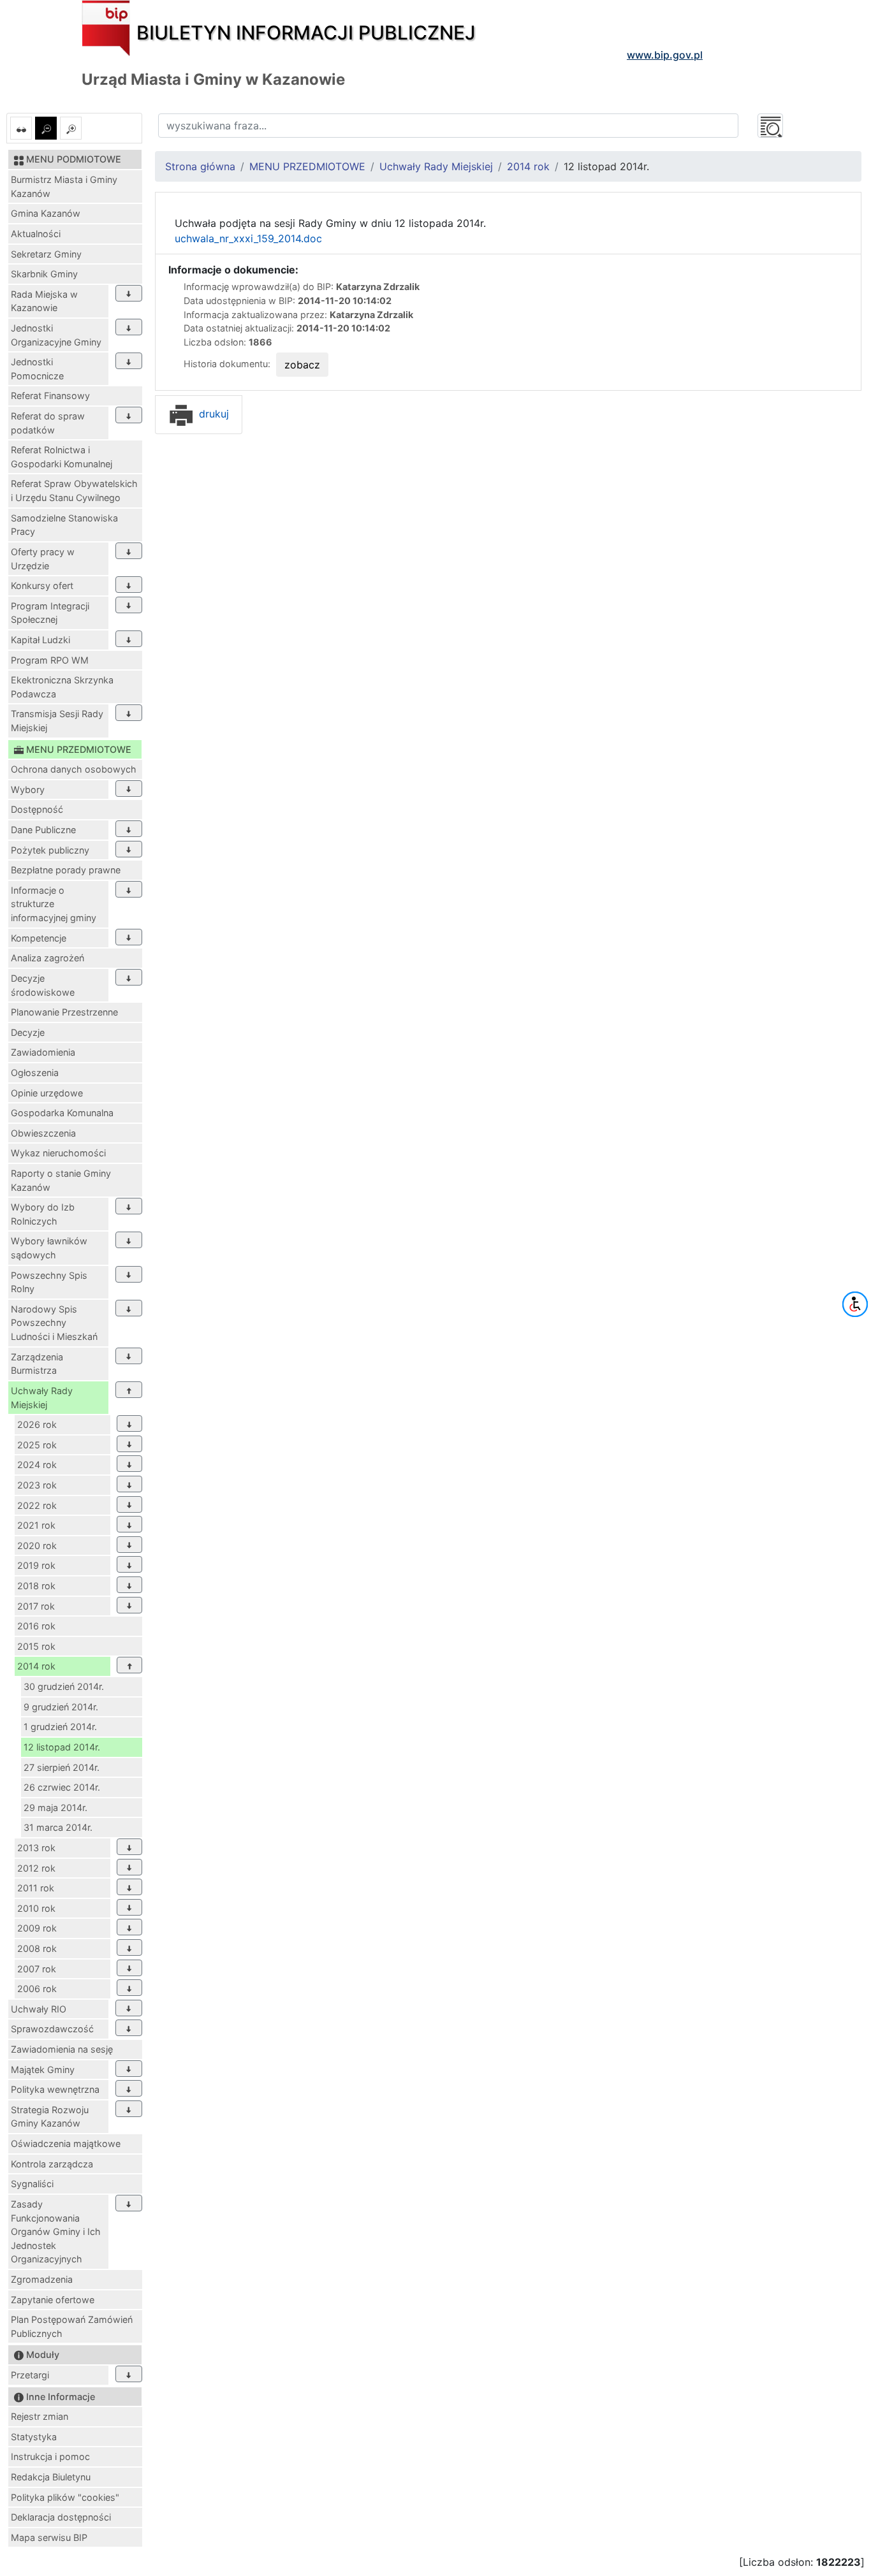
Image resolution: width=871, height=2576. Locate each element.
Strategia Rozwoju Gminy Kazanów (50, 2117)
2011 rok (36, 1888)
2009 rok (37, 1928)
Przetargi (30, 2375)
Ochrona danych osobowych (74, 769)
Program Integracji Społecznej (50, 613)
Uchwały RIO (39, 2009)
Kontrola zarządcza (52, 2164)
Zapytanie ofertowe (53, 2300)
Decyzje (28, 1032)
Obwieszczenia (43, 1133)
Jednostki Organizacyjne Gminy (56, 335)
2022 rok (37, 1505)
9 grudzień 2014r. (61, 1707)
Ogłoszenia (35, 1073)
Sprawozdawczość (52, 2029)
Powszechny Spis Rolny (49, 1282)
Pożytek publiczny (50, 850)
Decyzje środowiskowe (43, 985)
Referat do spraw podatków (48, 423)
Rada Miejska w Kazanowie (44, 301)
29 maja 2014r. (55, 1808)
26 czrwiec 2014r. (62, 1787)
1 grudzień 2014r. (60, 1727)
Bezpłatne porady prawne (66, 870)
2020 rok (37, 1546)
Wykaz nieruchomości (58, 1153)
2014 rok (36, 1666)
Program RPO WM (50, 660)
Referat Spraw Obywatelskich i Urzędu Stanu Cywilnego (74, 491)
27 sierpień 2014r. (62, 1767)
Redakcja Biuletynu (51, 2477)
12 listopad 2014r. (62, 1747)
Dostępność (37, 809)
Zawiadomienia (43, 1052)
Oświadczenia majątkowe (66, 2143)
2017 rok (36, 1606)
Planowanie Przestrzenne (64, 1012)
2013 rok (36, 1848)
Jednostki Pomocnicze (37, 369)
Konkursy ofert (42, 586)
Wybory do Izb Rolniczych (43, 1214)
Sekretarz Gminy (46, 254)
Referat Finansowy (50, 396)
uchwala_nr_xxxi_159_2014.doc (248, 238)
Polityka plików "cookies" (65, 2497)
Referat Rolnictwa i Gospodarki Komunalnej (62, 457)
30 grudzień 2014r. (64, 1686)
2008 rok (37, 1948)
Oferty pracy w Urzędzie (43, 559)
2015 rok (36, 1646)
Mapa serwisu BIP (49, 2537)
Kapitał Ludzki (40, 640)
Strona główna (200, 166)
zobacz (302, 365)
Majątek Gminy (43, 2070)
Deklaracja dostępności (61, 2517)
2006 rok (37, 1989)
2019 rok (36, 1565)
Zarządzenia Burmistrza (37, 1364)
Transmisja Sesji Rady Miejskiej (57, 721)
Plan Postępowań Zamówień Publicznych (72, 2326)
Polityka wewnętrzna (55, 2089)
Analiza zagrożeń (48, 958)
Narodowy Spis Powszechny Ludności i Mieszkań (54, 1323)
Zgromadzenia (42, 2279)
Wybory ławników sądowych (49, 1248)
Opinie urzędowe (47, 1093)
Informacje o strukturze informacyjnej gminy (54, 904)
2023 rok (37, 1485)
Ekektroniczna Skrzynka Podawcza (62, 687)
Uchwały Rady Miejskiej (42, 1398)
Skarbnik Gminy (44, 274)
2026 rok (37, 1424)
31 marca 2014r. (58, 1827)
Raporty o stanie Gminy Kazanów (61, 1180)
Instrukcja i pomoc (50, 2456)
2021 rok (36, 1525)
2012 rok (36, 1868)
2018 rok (36, 1586)
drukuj (212, 414)
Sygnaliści (32, 2184)
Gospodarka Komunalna (62, 1113)
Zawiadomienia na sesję (62, 2049)
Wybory (28, 790)
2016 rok (36, 1626)
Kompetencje (39, 938)
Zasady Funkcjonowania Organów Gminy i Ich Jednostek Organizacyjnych (56, 2231)
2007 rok (37, 1969)
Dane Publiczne (43, 830)
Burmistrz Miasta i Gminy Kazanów (64, 186)
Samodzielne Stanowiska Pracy (64, 525)
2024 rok (37, 1465)
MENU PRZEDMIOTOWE (307, 166)
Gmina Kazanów (46, 213)
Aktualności (36, 234)
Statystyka (34, 2437)
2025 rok (37, 1445)
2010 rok (36, 1908)
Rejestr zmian (40, 2416)
